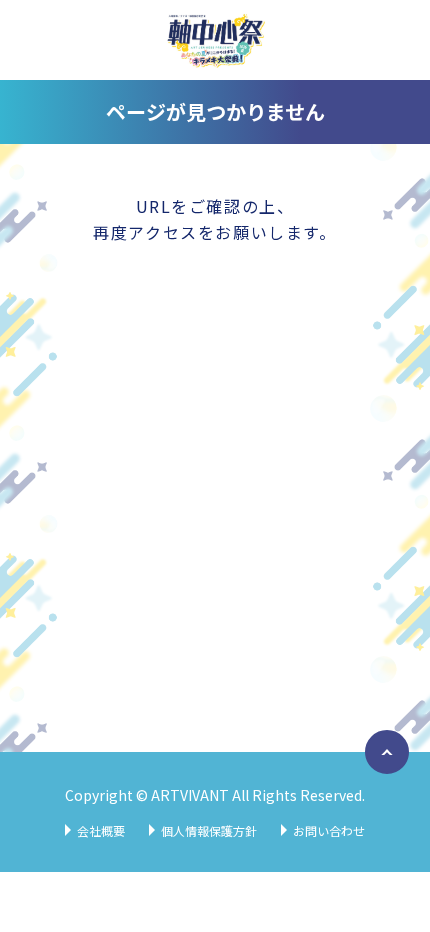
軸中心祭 (215, 40)
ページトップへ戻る (383, 773)
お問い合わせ (329, 830)
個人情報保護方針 (209, 830)
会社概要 (101, 830)
